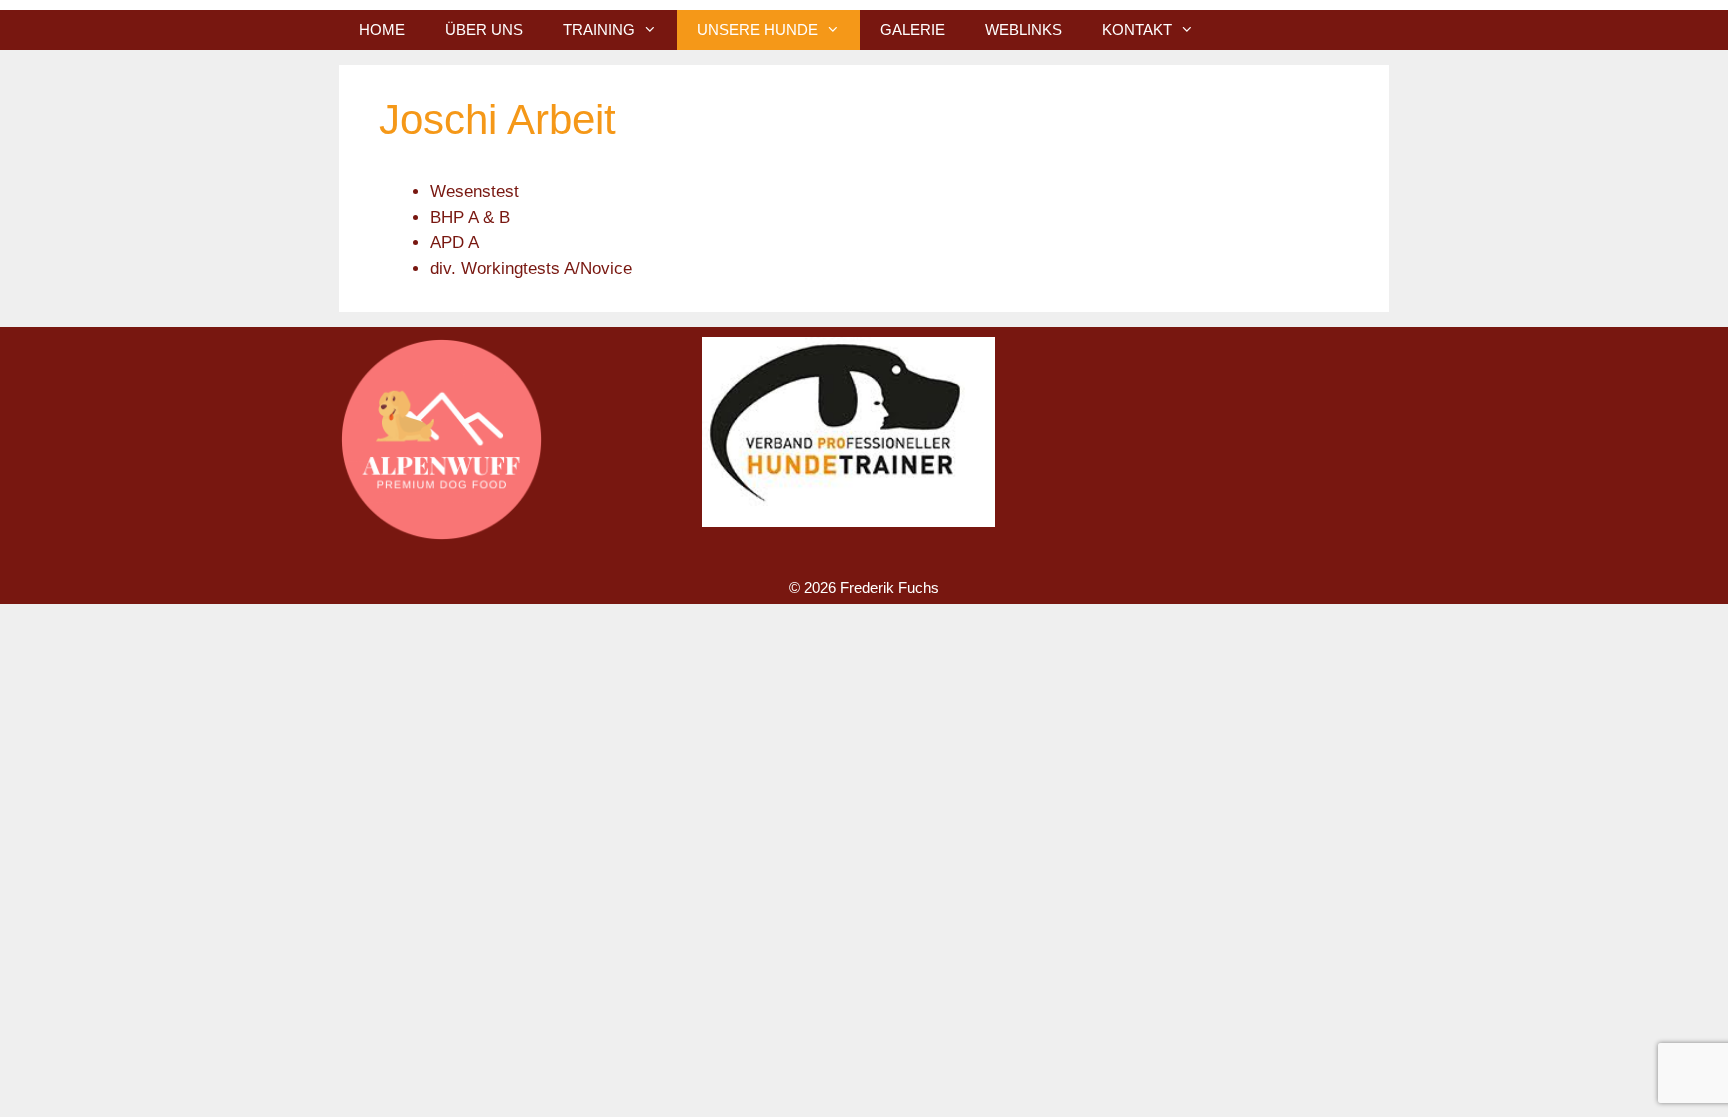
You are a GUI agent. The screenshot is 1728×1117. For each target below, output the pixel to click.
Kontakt (1137, 29)
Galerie (912, 29)
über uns (484, 29)
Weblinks (1023, 29)
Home (382, 29)
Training (599, 29)
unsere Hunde (757, 29)
